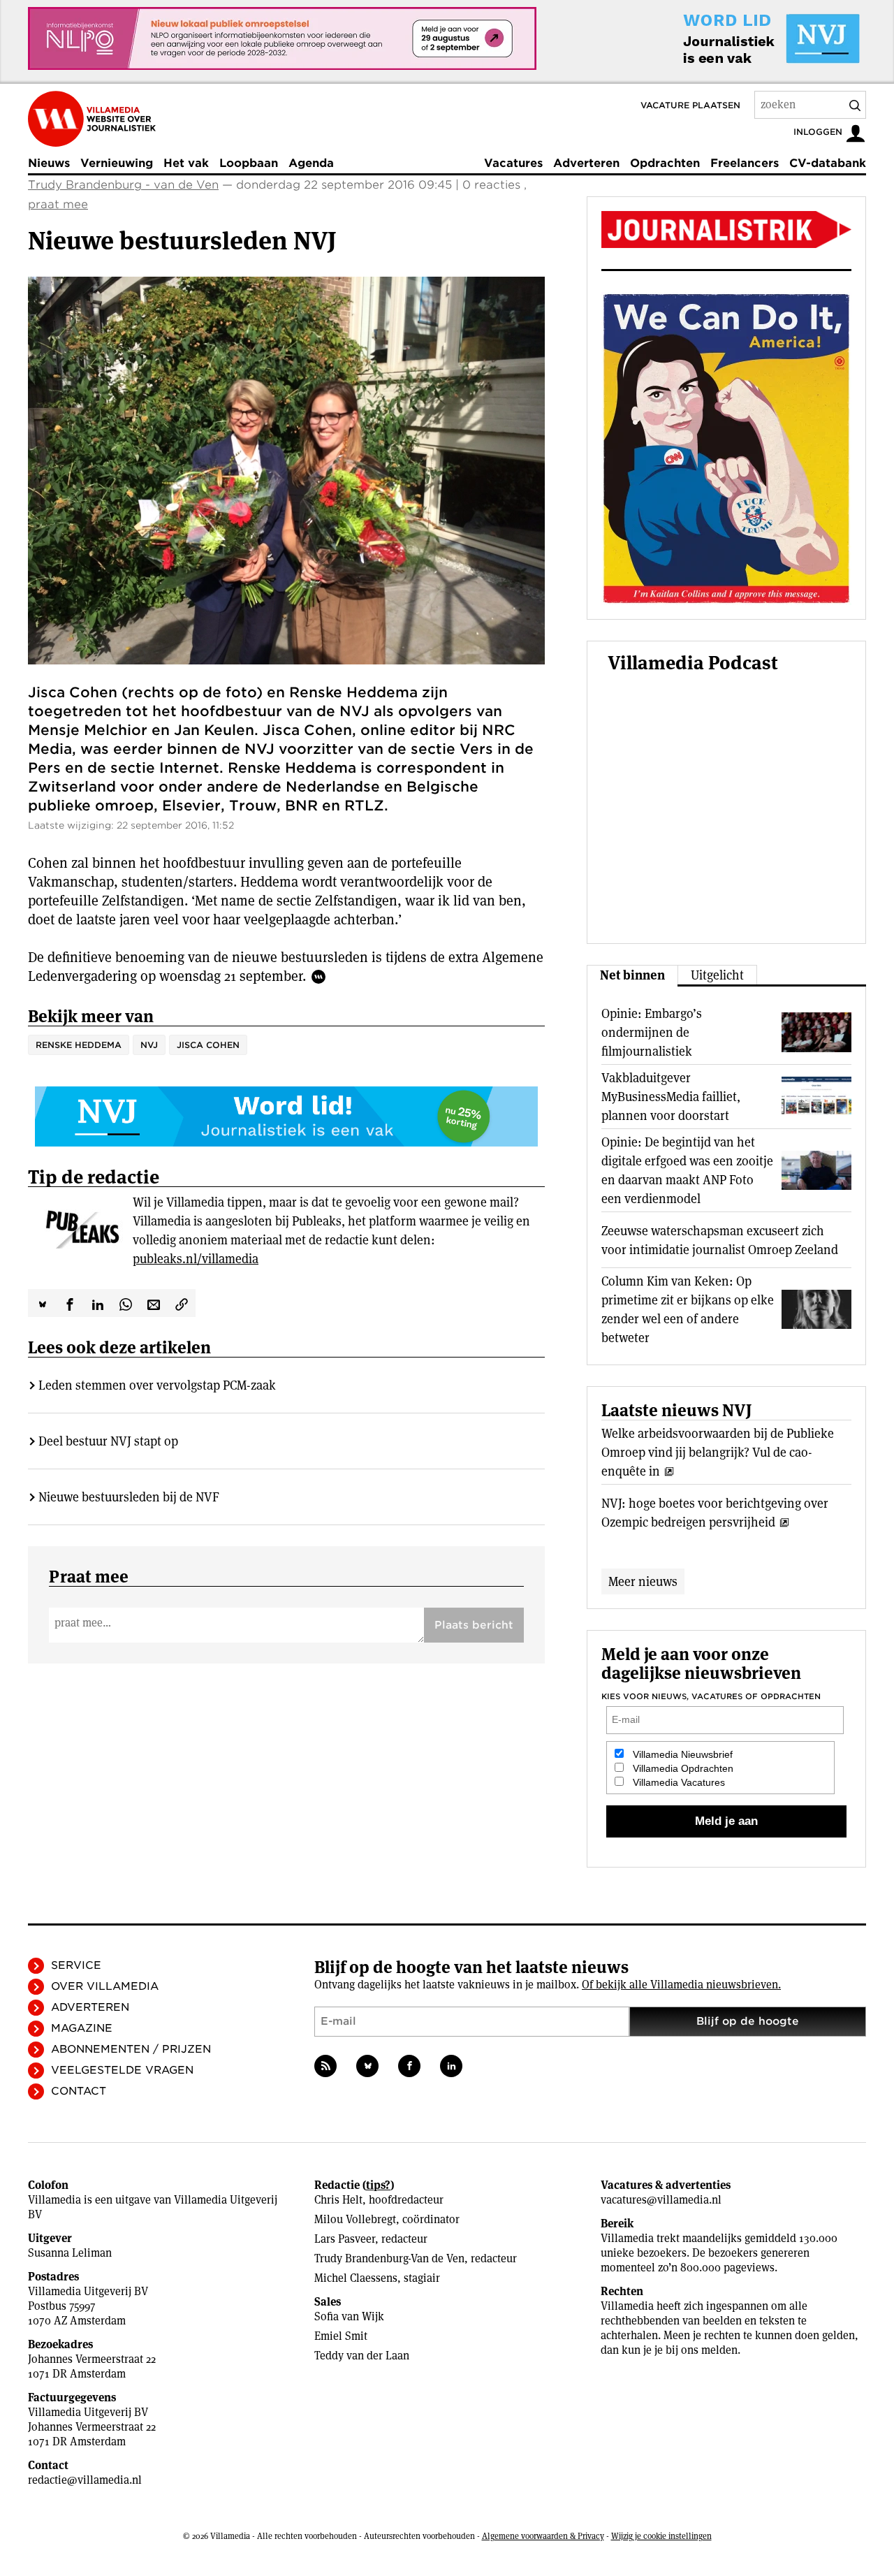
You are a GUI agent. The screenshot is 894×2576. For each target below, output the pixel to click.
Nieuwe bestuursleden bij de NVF (129, 1497)
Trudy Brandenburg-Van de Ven (389, 2258)
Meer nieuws (643, 1581)
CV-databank (828, 163)
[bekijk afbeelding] (286, 471)
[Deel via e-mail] (154, 1303)
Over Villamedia (105, 1986)
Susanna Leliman (70, 2253)
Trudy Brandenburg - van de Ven (123, 185)
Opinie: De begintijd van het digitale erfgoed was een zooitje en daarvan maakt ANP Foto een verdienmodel (687, 1170)
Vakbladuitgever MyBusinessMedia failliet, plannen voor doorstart (671, 1097)
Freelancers (745, 163)
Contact (79, 2091)
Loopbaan (249, 163)
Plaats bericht (474, 1625)
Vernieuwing (117, 163)
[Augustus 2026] (726, 230)
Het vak (186, 163)
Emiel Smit (341, 2336)
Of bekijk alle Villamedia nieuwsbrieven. (681, 1985)
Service (76, 1965)
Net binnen (632, 975)
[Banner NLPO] (282, 38)
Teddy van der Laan (362, 2356)
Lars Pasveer (345, 2239)
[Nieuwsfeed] (325, 2066)
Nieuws (49, 163)
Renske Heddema (79, 1045)
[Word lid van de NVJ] (739, 38)
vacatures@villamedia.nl (661, 2200)
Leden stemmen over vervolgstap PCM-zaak (157, 1385)
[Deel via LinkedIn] (98, 1303)
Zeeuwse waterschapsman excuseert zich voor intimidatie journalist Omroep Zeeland (720, 1240)
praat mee (58, 204)
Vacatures (513, 163)
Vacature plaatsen (690, 105)
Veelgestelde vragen (122, 2070)
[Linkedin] (451, 2066)
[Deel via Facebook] (70, 1303)
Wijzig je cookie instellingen (661, 2536)
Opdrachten (665, 163)
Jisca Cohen (208, 1045)
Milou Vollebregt (355, 2219)
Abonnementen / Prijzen (131, 2049)
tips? (378, 2185)
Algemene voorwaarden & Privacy (543, 2536)
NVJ (149, 1045)
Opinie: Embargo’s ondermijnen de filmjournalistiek (652, 1032)
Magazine (82, 2028)
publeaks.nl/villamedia (196, 1259)
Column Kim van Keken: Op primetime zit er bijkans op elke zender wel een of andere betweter (688, 1309)
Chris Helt (338, 2200)
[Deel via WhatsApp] (126, 1303)
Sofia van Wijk (349, 2316)
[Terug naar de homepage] (92, 119)
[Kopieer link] (182, 1303)
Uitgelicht (717, 975)
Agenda (311, 163)
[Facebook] (409, 2066)
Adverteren (586, 163)
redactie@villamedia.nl (85, 2480)
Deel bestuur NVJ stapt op (108, 1441)
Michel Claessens (356, 2278)
